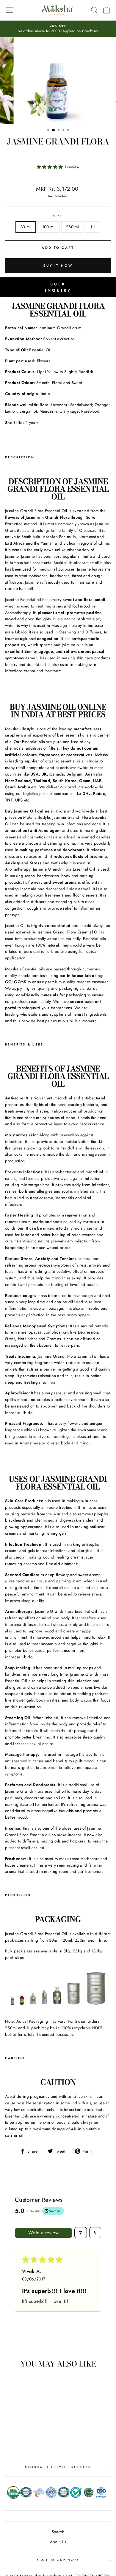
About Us (58, 2542)
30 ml (26, 227)
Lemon (11, 411)
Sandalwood (81, 405)
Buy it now (58, 265)
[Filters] (81, 2233)
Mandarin (48, 411)
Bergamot (28, 411)
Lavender (59, 405)
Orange (102, 405)
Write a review (44, 2233)
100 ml (48, 227)
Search (58, 2532)
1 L (93, 227)
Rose (44, 405)
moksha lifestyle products (58, 2467)
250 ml (73, 227)
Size (58, 216)
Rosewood (90, 411)
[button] (51, 167)
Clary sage (69, 411)
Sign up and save (58, 2560)
